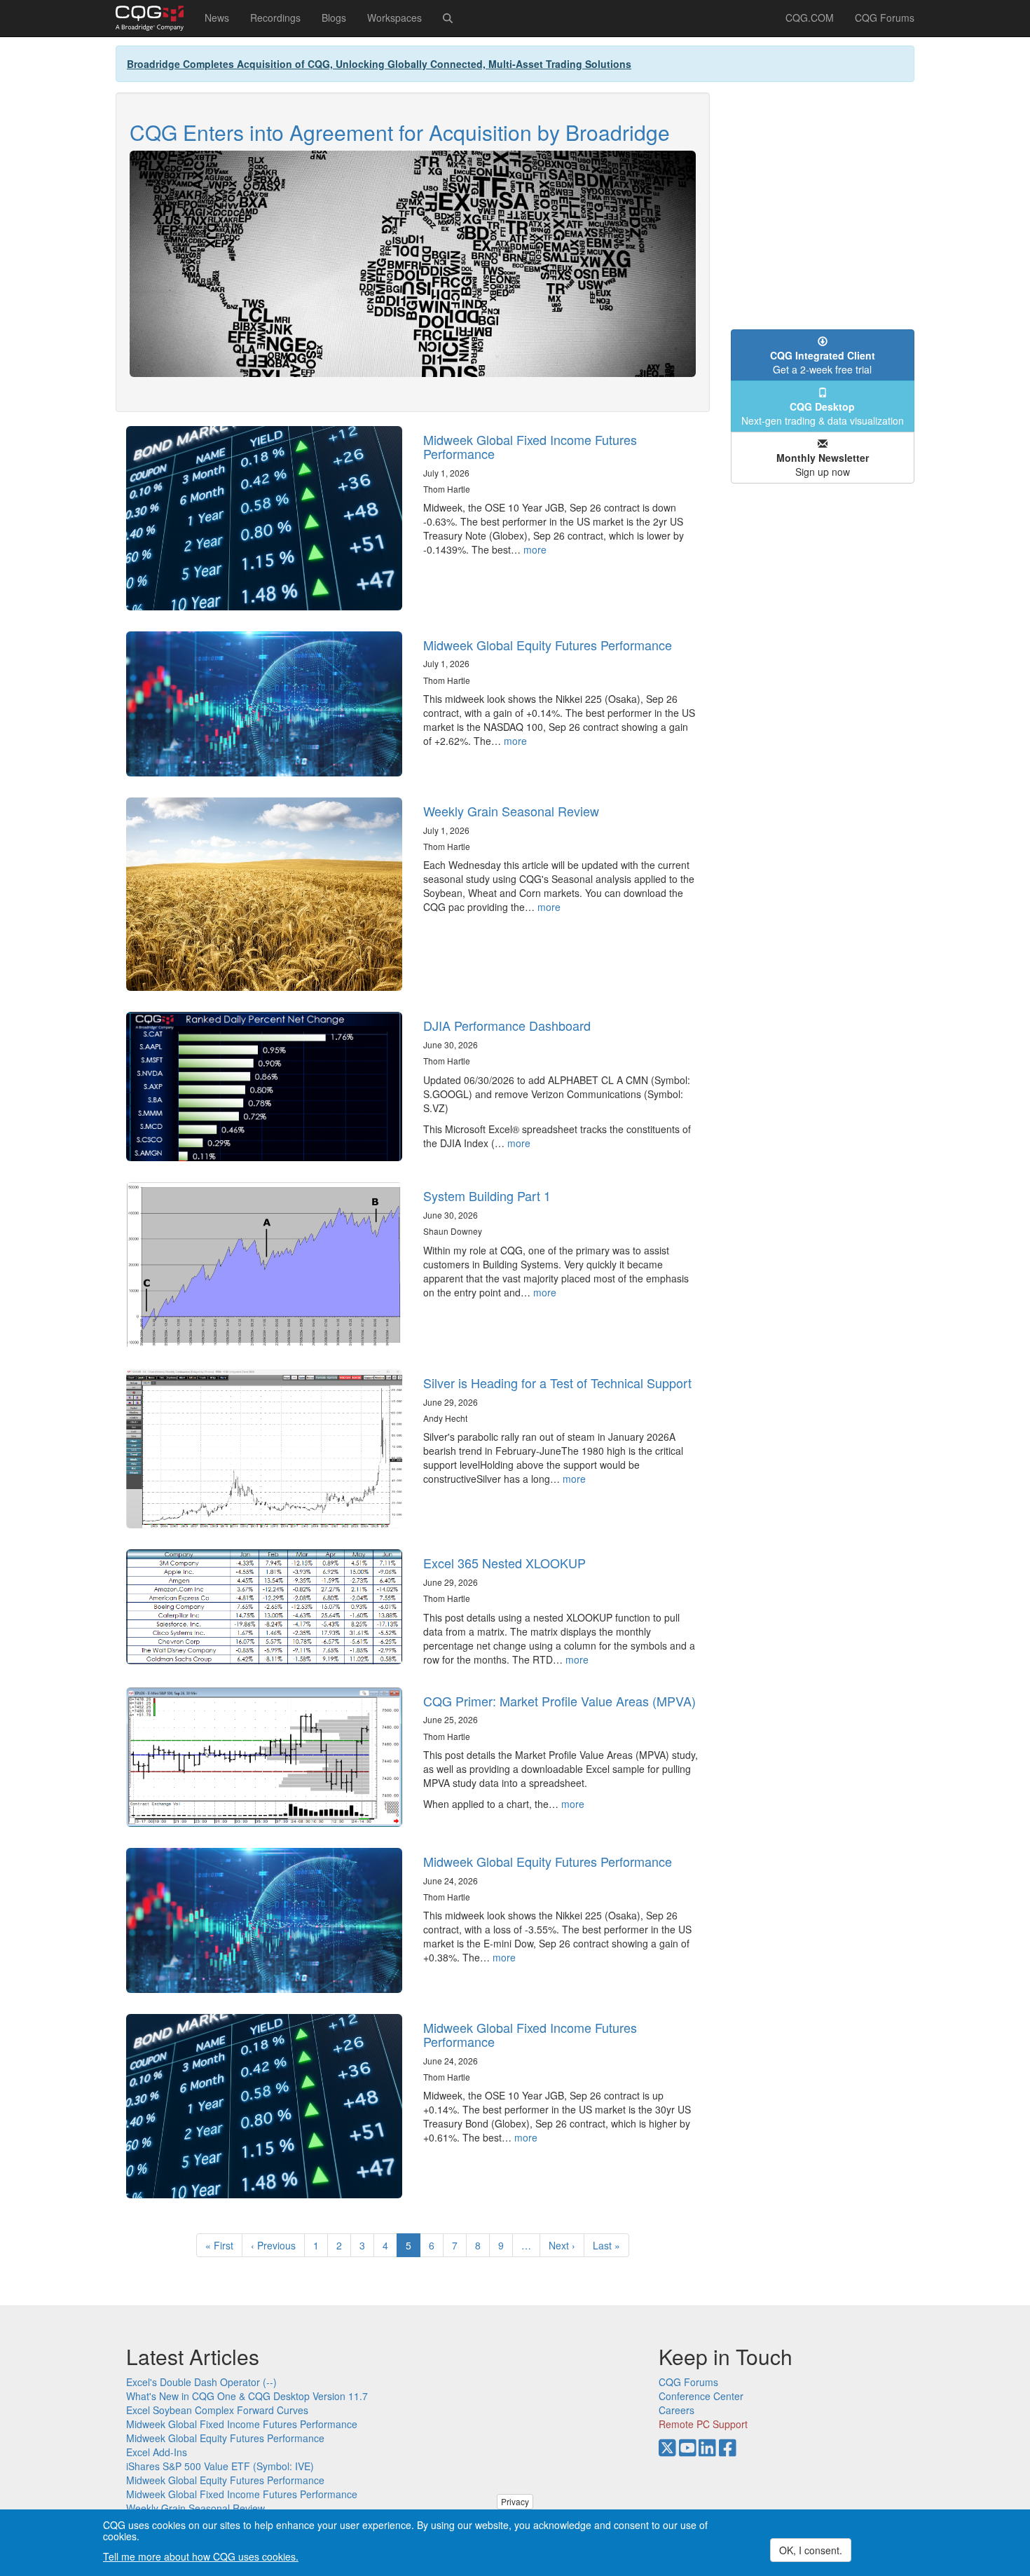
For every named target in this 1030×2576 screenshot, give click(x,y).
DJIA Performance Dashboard (507, 1025)
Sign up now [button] (823, 465)
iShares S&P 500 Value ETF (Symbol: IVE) (220, 2466)
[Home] (155, 18)
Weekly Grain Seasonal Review (511, 811)
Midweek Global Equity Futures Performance (548, 645)
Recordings (275, 18)
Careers (677, 2410)
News (217, 18)
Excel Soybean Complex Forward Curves (217, 2410)
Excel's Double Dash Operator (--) (201, 2382)
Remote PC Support (703, 2424)
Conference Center (701, 2396)
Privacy (515, 2501)
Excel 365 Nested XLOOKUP (504, 1563)
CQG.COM (810, 18)
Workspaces (394, 18)
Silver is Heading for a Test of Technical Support (557, 1383)
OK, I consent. (811, 2550)
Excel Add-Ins (157, 2452)
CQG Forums (885, 18)
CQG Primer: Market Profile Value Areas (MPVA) (559, 1701)
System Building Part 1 (487, 1195)
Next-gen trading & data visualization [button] (823, 413)
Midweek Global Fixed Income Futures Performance (530, 446)
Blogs (334, 18)
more (535, 549)
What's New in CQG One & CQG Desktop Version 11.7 (247, 2396)
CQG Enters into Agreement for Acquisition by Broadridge (400, 132)
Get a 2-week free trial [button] (823, 362)
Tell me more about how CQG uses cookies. (201, 2556)
